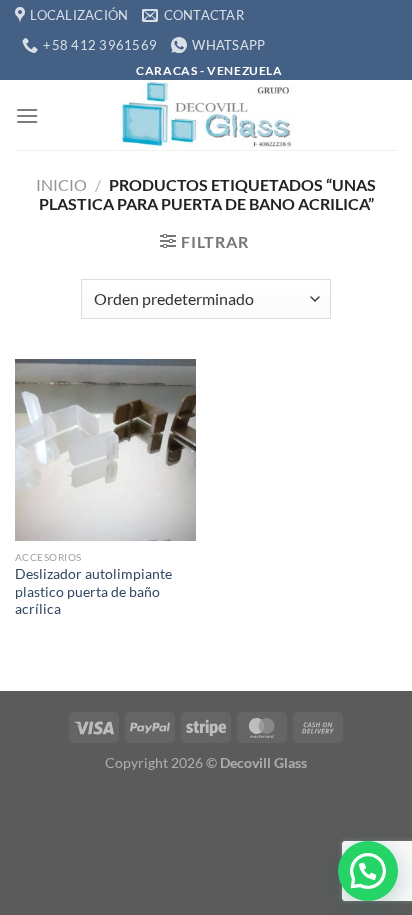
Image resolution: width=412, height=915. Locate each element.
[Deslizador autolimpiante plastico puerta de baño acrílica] (105, 449)
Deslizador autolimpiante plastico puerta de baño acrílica (93, 591)
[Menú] (27, 115)
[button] (368, 871)
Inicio (61, 184)
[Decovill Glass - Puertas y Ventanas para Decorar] (206, 115)
